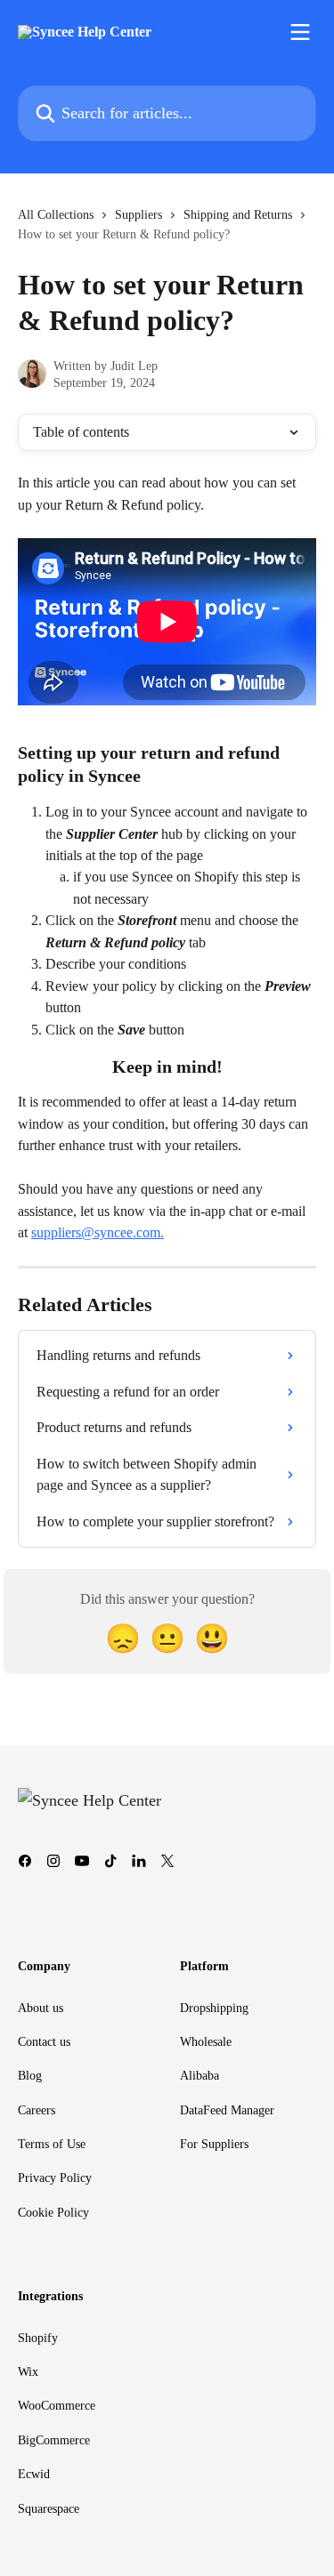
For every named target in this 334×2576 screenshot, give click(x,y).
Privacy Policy (55, 2178)
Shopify (38, 2338)
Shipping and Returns (238, 215)
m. (157, 1232)
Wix (28, 2372)
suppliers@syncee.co (90, 1232)
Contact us (44, 2042)
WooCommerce (57, 2406)
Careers (37, 2110)
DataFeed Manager (227, 2110)
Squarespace (49, 2509)
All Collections (56, 215)
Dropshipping (214, 2008)
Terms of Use (52, 2144)
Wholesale (206, 2042)
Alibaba (200, 2076)
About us (41, 2008)
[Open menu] (300, 32)
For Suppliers (214, 2144)
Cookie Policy (53, 2213)
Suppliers (138, 215)
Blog (30, 2076)
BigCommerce (54, 2440)
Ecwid (34, 2474)
